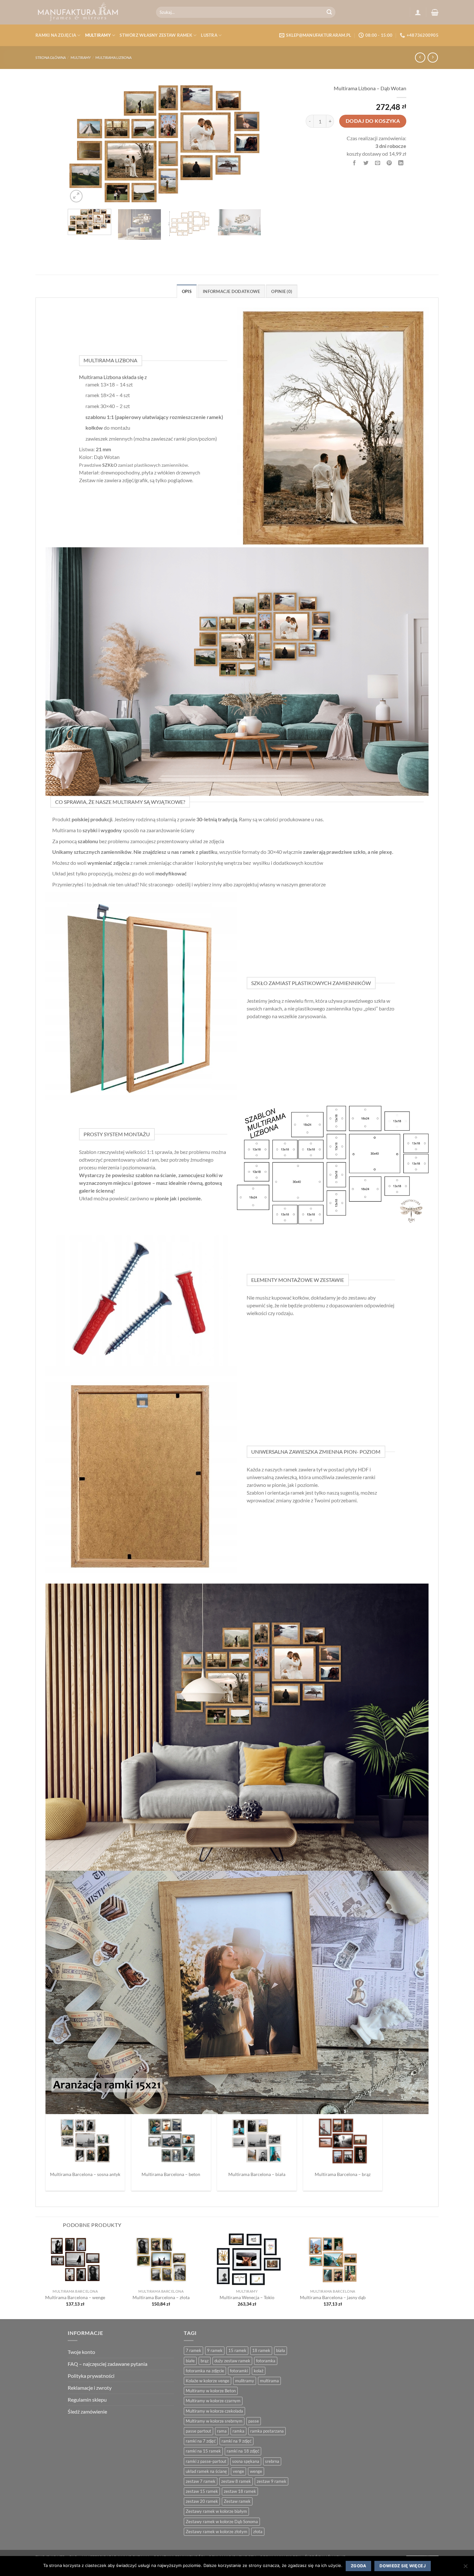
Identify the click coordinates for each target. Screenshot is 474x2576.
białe (190, 2361)
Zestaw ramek (237, 2501)
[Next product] (420, 58)
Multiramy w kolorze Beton (211, 2391)
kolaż (259, 2371)
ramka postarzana (267, 2431)
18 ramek (261, 2350)
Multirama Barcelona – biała (257, 2174)
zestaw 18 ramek (240, 2491)
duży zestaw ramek (232, 2361)
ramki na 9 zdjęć (237, 2441)
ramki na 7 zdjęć (201, 2441)
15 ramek (237, 2350)
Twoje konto (81, 2352)
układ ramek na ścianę (206, 2471)
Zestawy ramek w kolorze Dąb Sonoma (222, 2522)
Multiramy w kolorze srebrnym (214, 2421)
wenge (256, 2471)
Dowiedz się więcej (403, 2566)
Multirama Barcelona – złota (161, 2297)
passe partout (198, 2431)
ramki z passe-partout (206, 2461)
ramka (238, 2431)
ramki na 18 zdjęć (243, 2451)
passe (254, 2421)
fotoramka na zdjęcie (205, 2371)
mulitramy (245, 2381)
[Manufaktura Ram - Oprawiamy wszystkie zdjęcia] (91, 12)
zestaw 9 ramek (272, 2481)
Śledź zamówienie (87, 2411)
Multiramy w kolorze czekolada (214, 2411)
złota (258, 2532)
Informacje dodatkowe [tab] (231, 291)
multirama (269, 2381)
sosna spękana (246, 2461)
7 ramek (193, 2350)
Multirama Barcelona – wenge (75, 2297)
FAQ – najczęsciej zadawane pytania (108, 2364)
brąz (205, 2361)
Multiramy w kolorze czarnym (213, 2401)
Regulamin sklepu (87, 2400)
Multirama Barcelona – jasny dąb (333, 2297)
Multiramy (98, 35)
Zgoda (358, 2566)
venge (238, 2471)
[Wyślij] (330, 12)
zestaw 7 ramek (201, 2481)
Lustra (209, 35)
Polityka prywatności (91, 2376)
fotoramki (239, 2371)
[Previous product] (433, 58)
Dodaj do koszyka (373, 121)
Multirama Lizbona (114, 58)
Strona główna (51, 58)
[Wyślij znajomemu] (378, 163)
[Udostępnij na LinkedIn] (401, 163)
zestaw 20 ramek (202, 2501)
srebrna (272, 2461)
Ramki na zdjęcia (56, 35)
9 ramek (215, 2350)
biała (281, 2350)
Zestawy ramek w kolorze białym (216, 2511)
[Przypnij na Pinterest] (389, 163)
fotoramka (266, 2361)
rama (222, 2431)
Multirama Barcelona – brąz (343, 2174)
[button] (418, 12)
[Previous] (80, 143)
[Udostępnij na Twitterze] (366, 163)
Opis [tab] (187, 291)
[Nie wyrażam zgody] (465, 2568)
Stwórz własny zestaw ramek (156, 35)
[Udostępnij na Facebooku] (355, 163)
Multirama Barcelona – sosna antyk (85, 2174)
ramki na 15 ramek (203, 2451)
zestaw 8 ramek (236, 2481)
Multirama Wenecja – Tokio (247, 2297)
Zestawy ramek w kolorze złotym (217, 2532)
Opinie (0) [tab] (282, 291)
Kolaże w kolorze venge (207, 2381)
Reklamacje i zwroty (90, 2388)
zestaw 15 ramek (202, 2491)
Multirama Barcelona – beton (171, 2174)
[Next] (249, 143)
